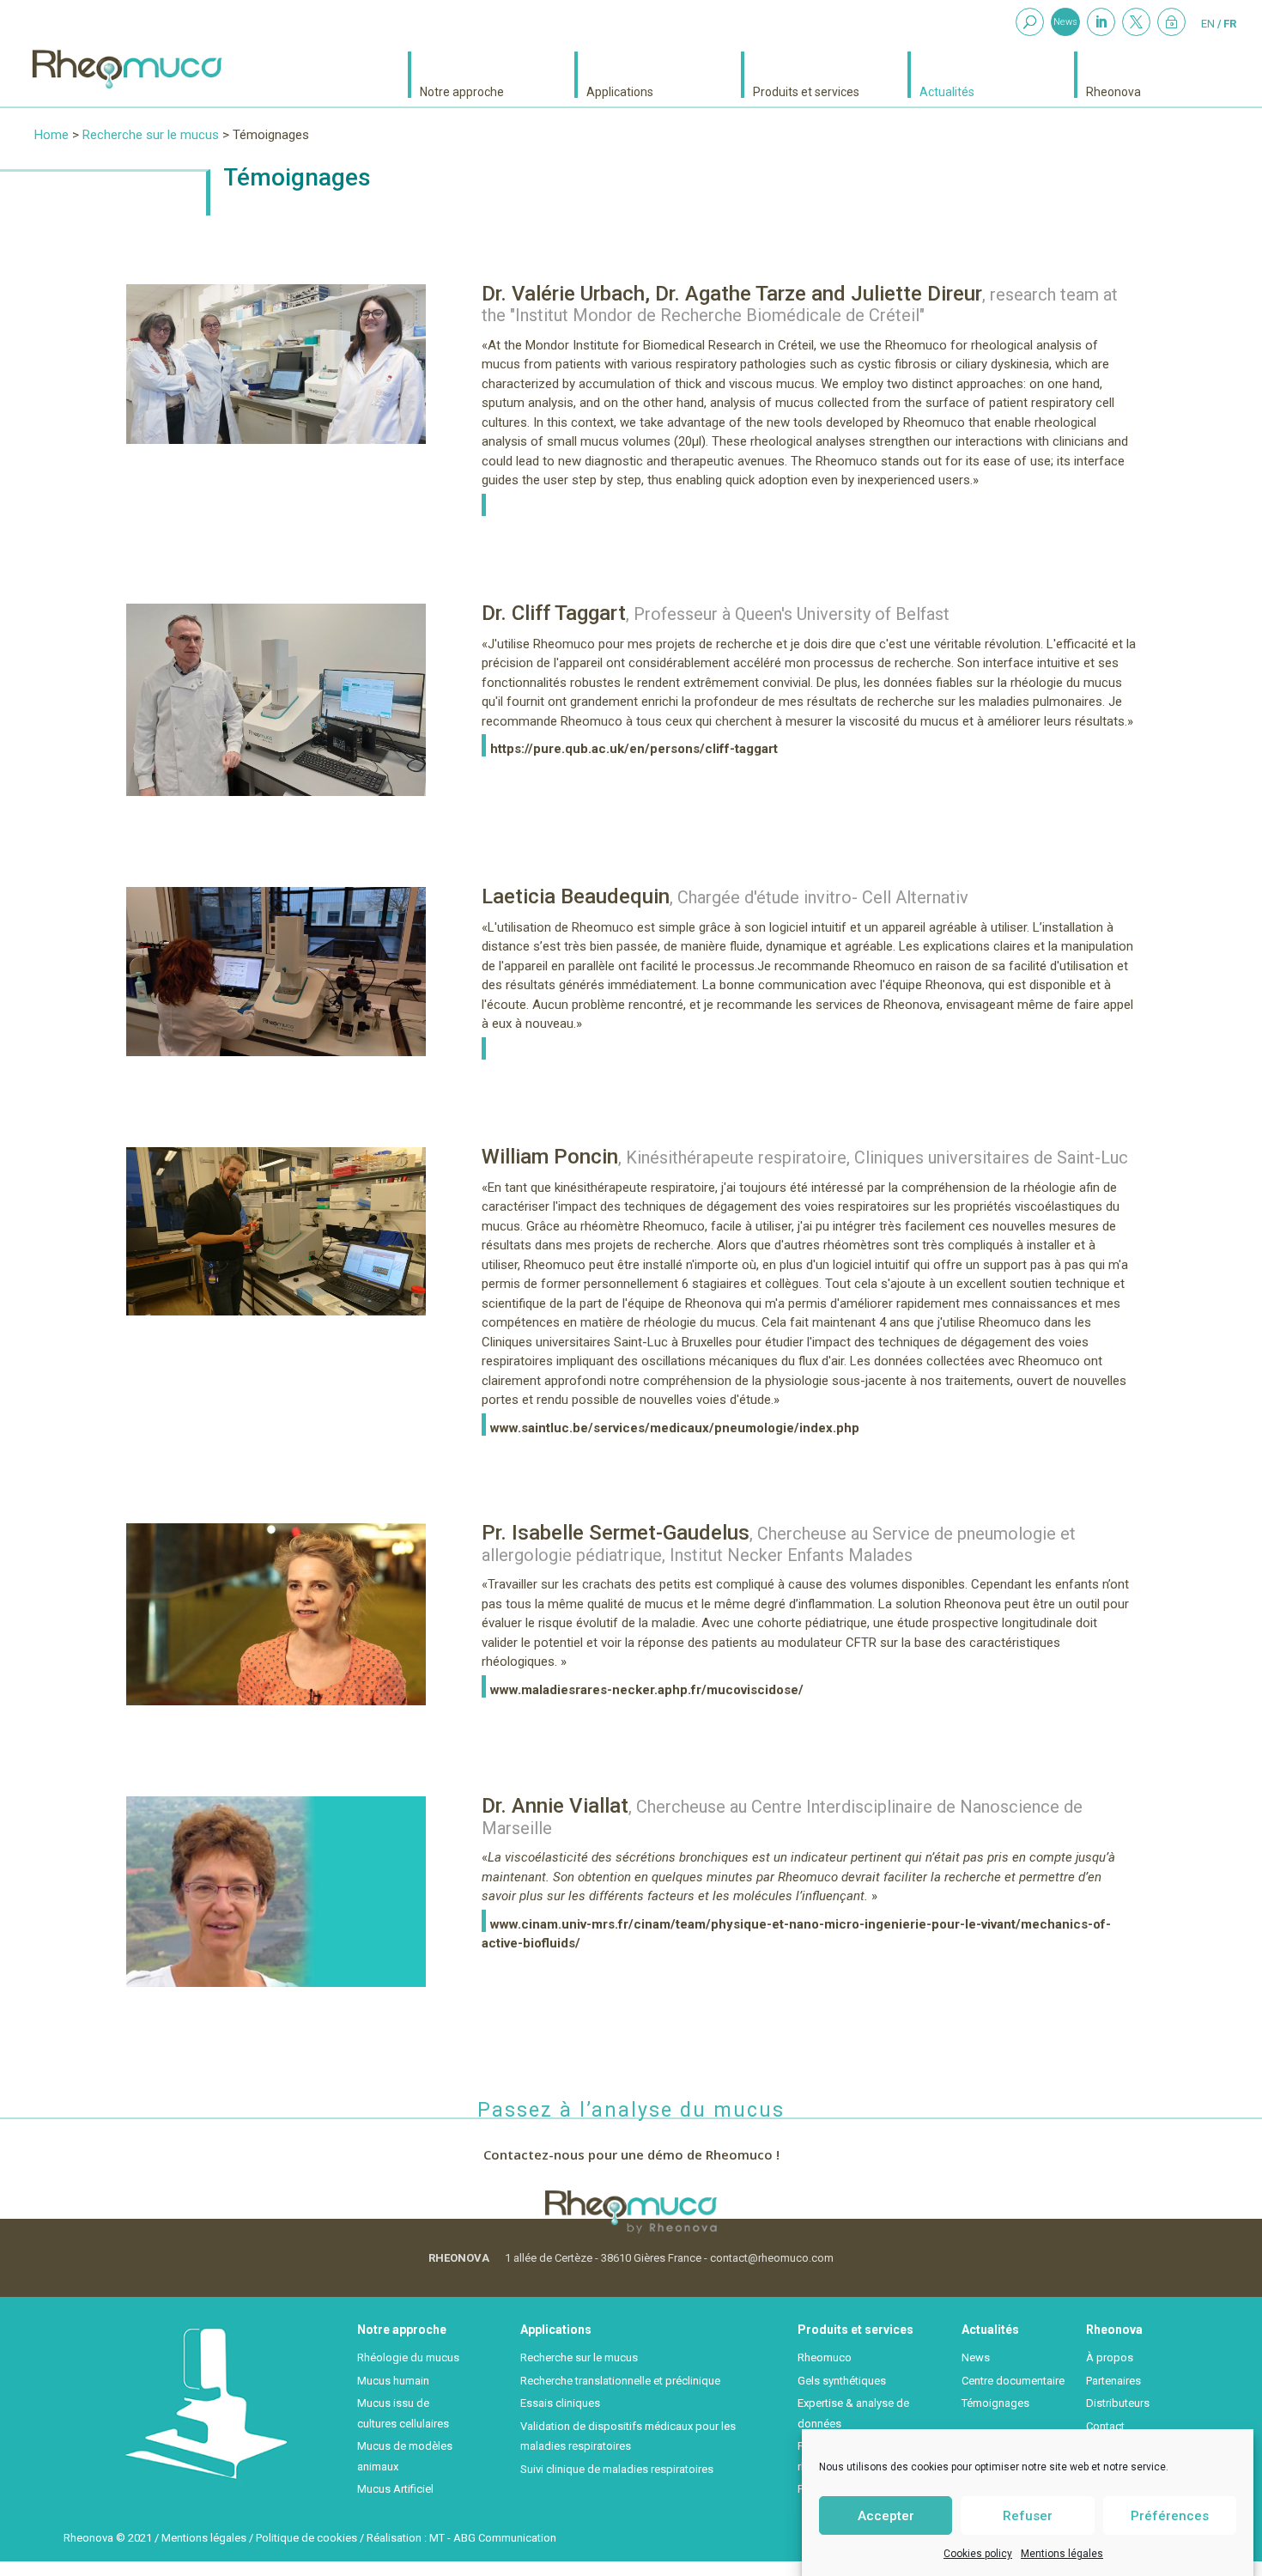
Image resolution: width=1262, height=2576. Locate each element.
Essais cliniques (560, 2403)
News (1065, 22)
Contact (1105, 2426)
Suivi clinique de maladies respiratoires (617, 2469)
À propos (1110, 2357)
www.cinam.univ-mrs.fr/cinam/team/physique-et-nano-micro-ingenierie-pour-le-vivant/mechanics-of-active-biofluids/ (796, 1934)
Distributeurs (1118, 2403)
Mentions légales (1062, 2554)
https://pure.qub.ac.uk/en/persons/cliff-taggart (634, 749)
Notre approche (462, 91)
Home (52, 135)
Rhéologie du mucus (408, 2357)
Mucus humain (393, 2381)
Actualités (947, 91)
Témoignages (995, 2403)
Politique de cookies (306, 2538)
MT (437, 2538)
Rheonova (1113, 91)
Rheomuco (825, 2357)
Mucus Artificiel (395, 2489)
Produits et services (806, 91)
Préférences (1170, 2515)
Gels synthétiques (842, 2381)
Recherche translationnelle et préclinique (620, 2381)
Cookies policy (978, 2554)
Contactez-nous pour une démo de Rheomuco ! (631, 2154)
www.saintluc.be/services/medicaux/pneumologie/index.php (675, 1428)
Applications (620, 91)
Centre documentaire (1013, 2381)
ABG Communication (505, 2538)
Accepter (886, 2515)
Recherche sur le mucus (151, 135)
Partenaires (1113, 2381)
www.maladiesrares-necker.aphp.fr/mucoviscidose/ (647, 1690)
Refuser (1028, 2515)
